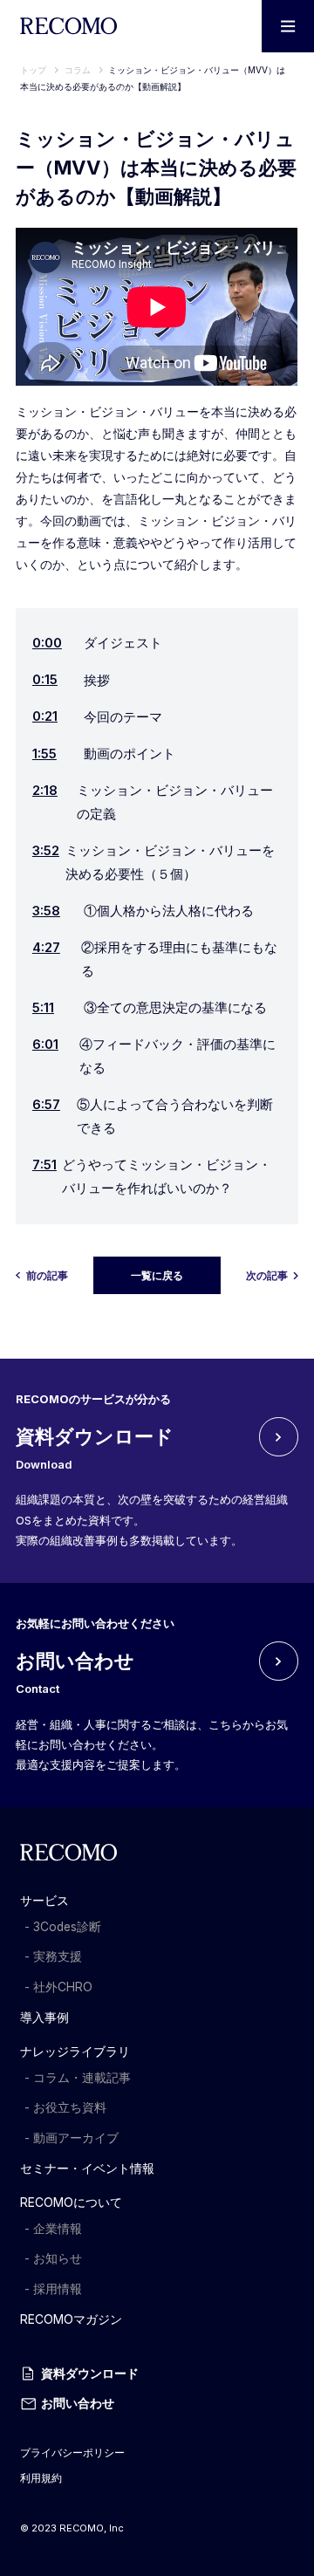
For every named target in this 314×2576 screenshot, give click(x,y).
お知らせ (58, 2258)
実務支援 (58, 1956)
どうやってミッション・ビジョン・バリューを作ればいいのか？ (152, 1177)
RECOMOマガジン (71, 2319)
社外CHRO (63, 1987)
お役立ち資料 (70, 2107)
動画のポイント (104, 754)
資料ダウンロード (90, 2374)
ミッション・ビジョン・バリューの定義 (153, 802)
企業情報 (58, 2229)
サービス (44, 1901)
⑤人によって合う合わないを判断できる (153, 1117)
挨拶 (71, 680)
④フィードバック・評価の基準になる (154, 1056)
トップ (33, 70)
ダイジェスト (97, 643)
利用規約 (41, 2478)
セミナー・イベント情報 (87, 2168)
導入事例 (44, 2018)
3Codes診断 (67, 1927)
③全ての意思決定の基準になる (150, 1008)
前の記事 (47, 1276)
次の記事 (267, 1276)
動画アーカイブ (76, 2138)
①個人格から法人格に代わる (143, 911)
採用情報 (58, 2289)
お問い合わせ (78, 2403)
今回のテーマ (97, 716)
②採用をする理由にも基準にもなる (155, 959)
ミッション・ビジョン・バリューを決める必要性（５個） (154, 863)
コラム (79, 70)
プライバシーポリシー (72, 2453)
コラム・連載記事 (82, 2078)
